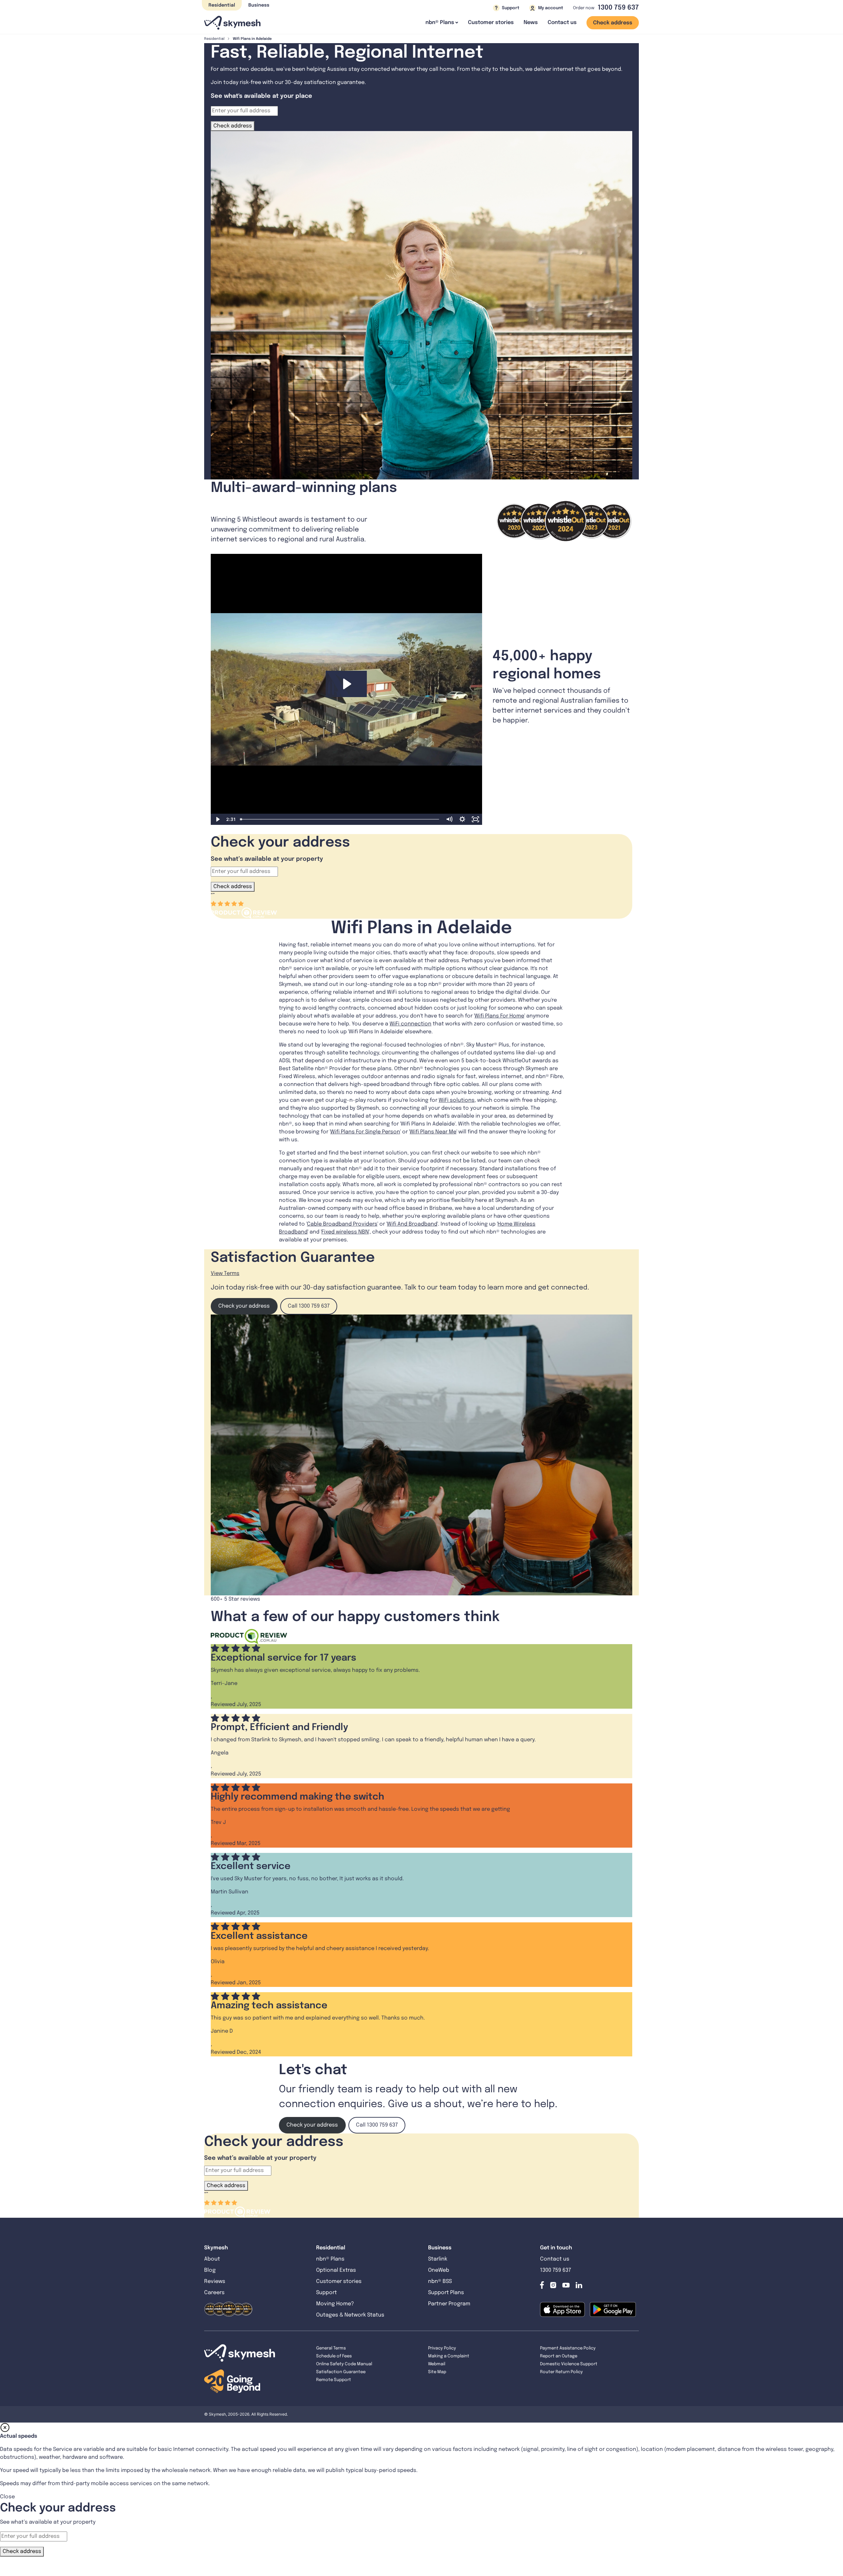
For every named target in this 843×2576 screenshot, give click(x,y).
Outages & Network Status (350, 2315)
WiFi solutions (457, 1100)
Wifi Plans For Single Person (365, 1132)
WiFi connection (410, 1024)
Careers (214, 2293)
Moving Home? (335, 2304)
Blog (211, 2270)
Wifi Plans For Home (499, 1016)
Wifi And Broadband (412, 1224)
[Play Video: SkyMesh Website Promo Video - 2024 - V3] (346, 684)
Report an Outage (559, 2356)
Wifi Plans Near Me (433, 1132)
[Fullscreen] (476, 819)
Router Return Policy (561, 2372)
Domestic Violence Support (569, 2364)
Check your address (244, 1306)
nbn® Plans (330, 2259)
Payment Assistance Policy (568, 2348)
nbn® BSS (440, 2281)
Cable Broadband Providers (342, 1224)
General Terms (331, 2348)
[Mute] (449, 819)
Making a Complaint (449, 2356)
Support (326, 2293)
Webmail (437, 2364)
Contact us (562, 23)
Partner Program (449, 2304)
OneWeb (439, 2270)
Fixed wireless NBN (345, 1232)
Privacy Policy (442, 2348)
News (531, 23)
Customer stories (491, 23)
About (212, 2259)
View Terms (225, 1274)
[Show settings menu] (462, 819)
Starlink (438, 2259)
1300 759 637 (618, 8)
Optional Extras (336, 2270)
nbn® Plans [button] (440, 23)
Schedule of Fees (334, 2356)
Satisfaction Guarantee (341, 2372)
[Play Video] (217, 819)
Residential (222, 5)
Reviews (215, 2281)
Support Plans (446, 2293)
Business (259, 5)
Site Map (437, 2372)
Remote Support (334, 2380)
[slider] (340, 819)
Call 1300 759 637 (309, 1306)
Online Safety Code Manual (344, 2364)
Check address (613, 23)
